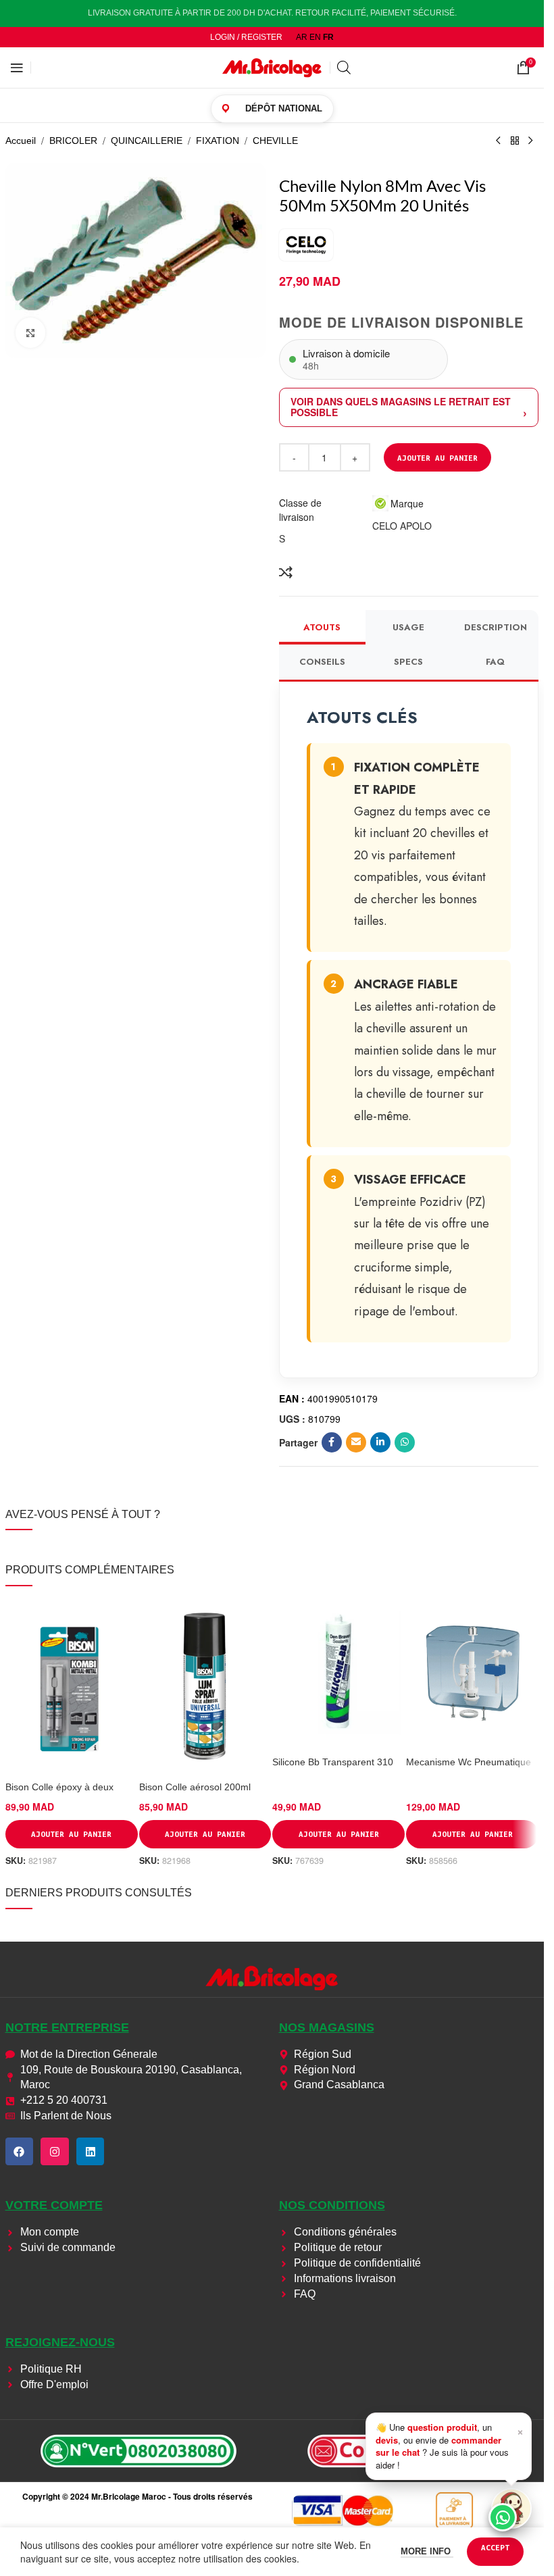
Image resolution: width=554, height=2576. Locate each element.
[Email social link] (356, 1442)
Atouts (322, 627)
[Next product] (531, 141)
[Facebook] (20, 2152)
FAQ (495, 662)
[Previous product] (499, 141)
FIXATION (218, 141)
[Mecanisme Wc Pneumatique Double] (472, 1674)
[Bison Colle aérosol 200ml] (205, 1687)
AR (302, 37)
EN (315, 37)
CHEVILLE (275, 141)
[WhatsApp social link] (405, 1442)
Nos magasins (327, 2027)
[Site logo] (272, 67)
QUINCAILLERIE (147, 141)
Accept (495, 2547)
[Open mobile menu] (17, 68)
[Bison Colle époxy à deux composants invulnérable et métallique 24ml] (72, 1687)
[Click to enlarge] (31, 333)
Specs (408, 662)
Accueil (21, 141)
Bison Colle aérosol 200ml (195, 1787)
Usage (408, 627)
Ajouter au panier (437, 458)
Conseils (322, 662)
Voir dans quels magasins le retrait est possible (401, 407)
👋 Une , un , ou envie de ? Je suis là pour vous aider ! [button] (450, 2446)
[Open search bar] (344, 67)
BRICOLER (73, 141)
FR (328, 37)
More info (427, 2551)
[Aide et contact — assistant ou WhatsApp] (511, 2508)
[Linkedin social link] (380, 1442)
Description (496, 627)
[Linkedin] (91, 2152)
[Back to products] (515, 141)
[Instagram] (55, 2152)
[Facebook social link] (332, 1442)
